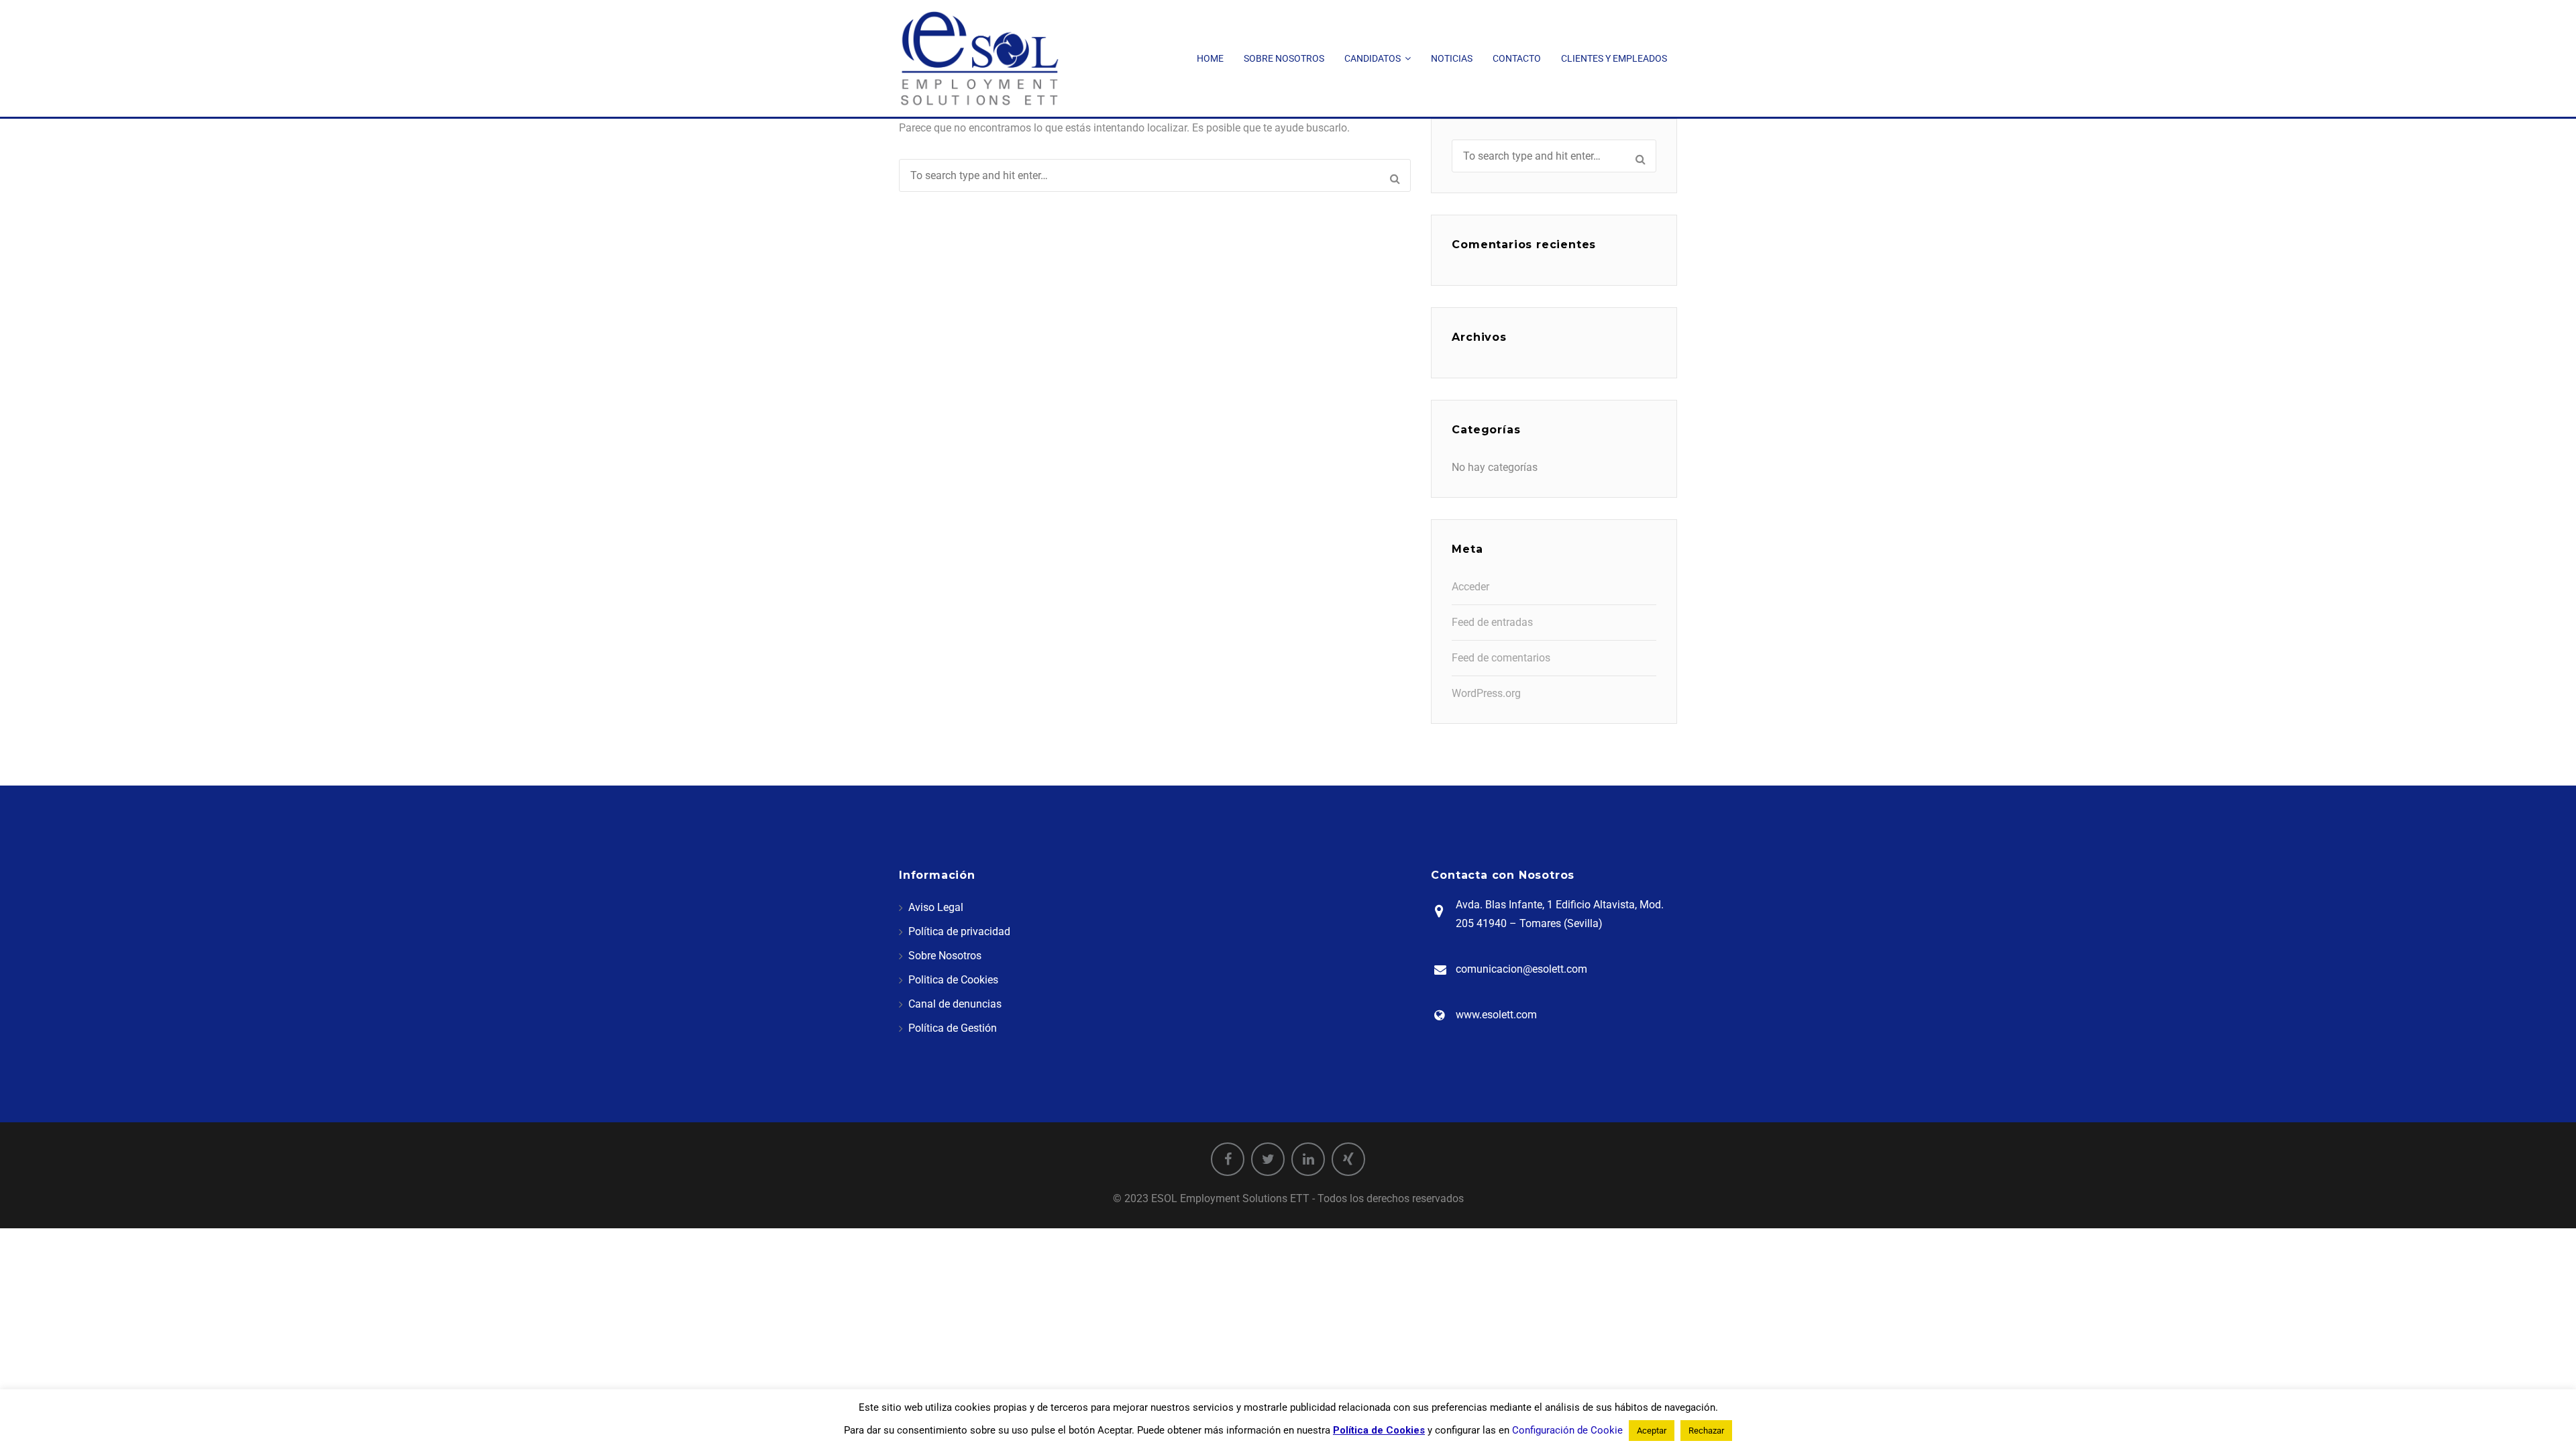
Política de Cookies (1379, 1430)
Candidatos (1373, 58)
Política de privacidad (959, 931)
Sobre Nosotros (1284, 58)
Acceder (1470, 587)
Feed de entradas (1492, 622)
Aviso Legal (936, 907)
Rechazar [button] (1706, 1431)
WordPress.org (1486, 693)
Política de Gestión (953, 1028)
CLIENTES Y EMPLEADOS (1614, 58)
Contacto (1517, 58)
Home (1210, 58)
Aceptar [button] (1652, 1431)
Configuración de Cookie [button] (1567, 1430)
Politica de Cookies (953, 980)
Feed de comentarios (1501, 658)
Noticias (1452, 58)
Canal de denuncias (955, 1004)
